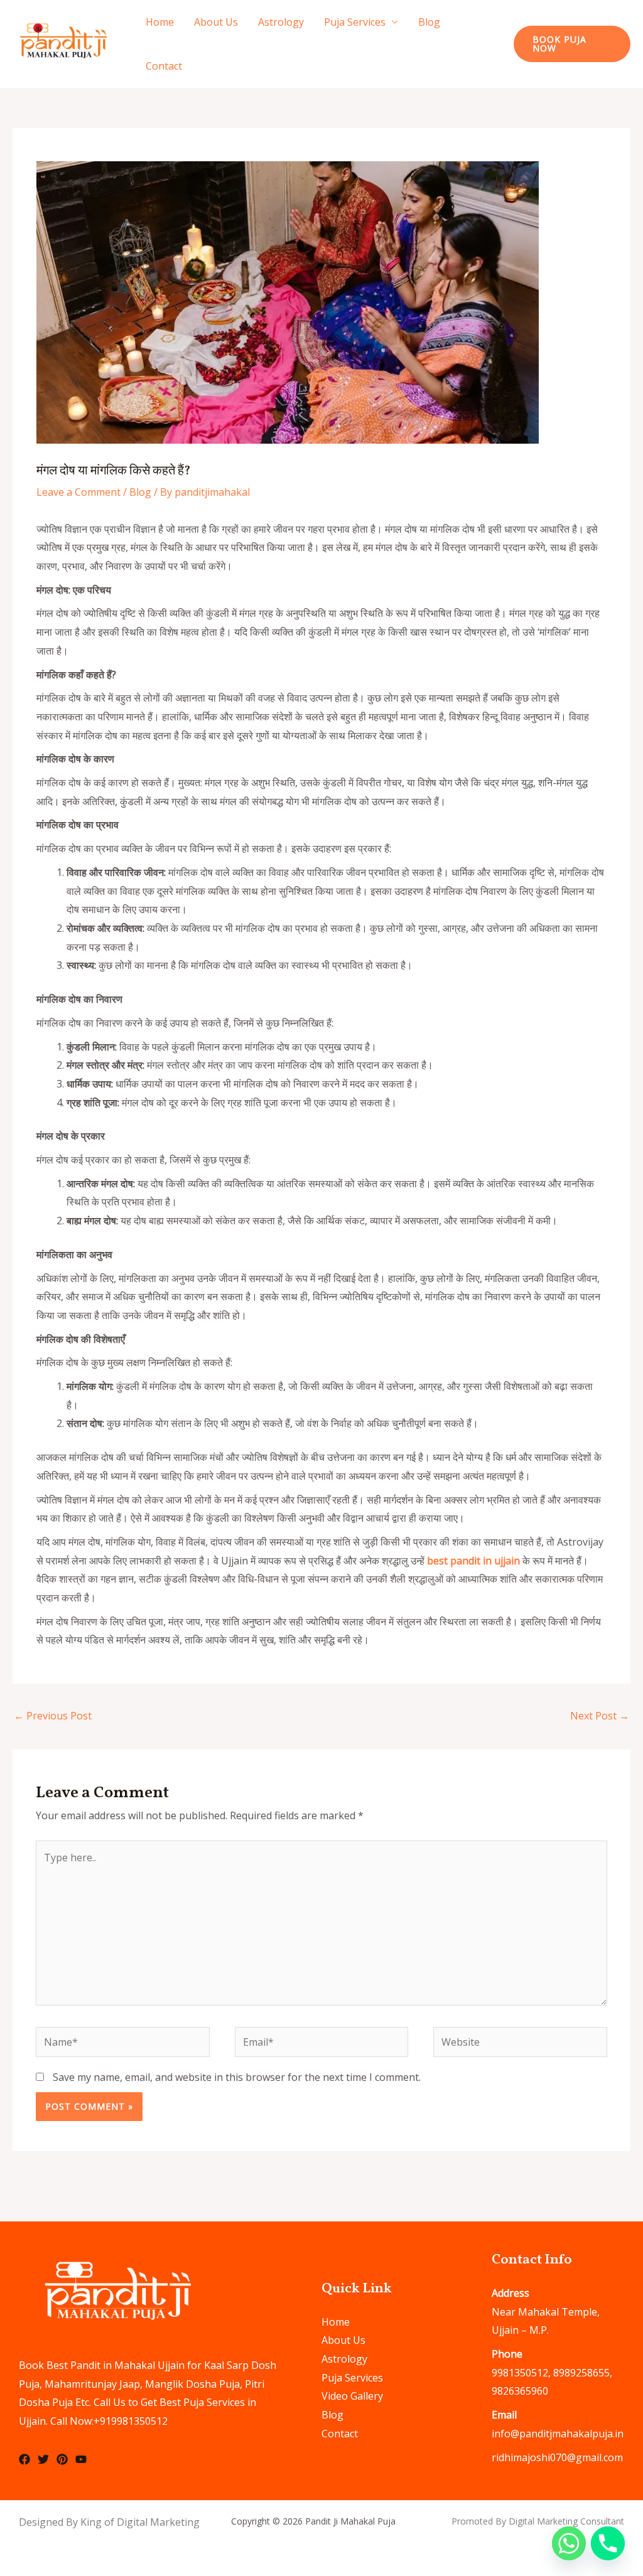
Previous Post (53, 1716)
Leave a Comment (78, 492)
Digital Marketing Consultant (566, 2521)
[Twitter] (43, 2459)
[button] (572, 44)
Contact (164, 66)
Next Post (600, 1716)
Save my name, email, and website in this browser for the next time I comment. (237, 2077)
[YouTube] (81, 2459)
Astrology (281, 22)
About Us (216, 22)
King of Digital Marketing (140, 2522)
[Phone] (608, 2543)
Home (160, 22)
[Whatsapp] (569, 2543)
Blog (429, 22)
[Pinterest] (62, 2459)
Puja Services (355, 22)
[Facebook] (24, 2459)
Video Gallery (352, 2396)
